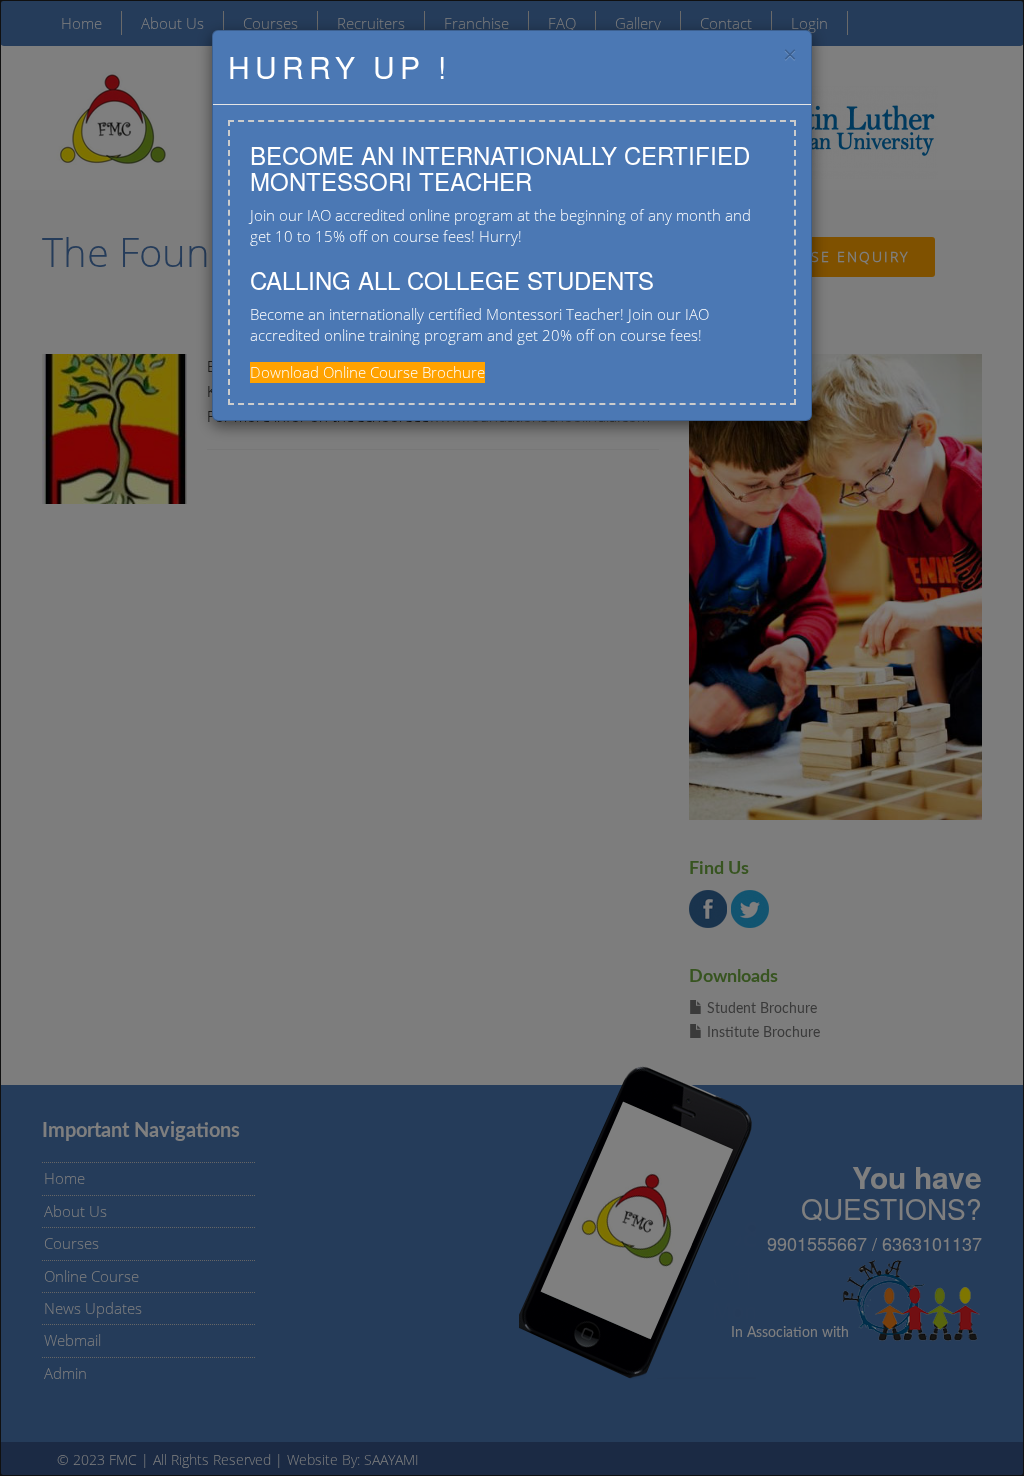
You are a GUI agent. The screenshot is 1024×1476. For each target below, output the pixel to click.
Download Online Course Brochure (367, 372)
